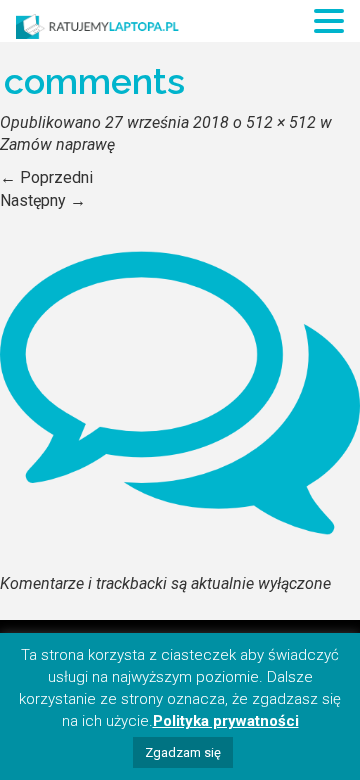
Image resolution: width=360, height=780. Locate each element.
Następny (43, 200)
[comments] (180, 391)
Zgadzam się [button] (183, 752)
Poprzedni (46, 177)
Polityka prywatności (226, 721)
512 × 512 (281, 122)
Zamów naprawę (57, 144)
